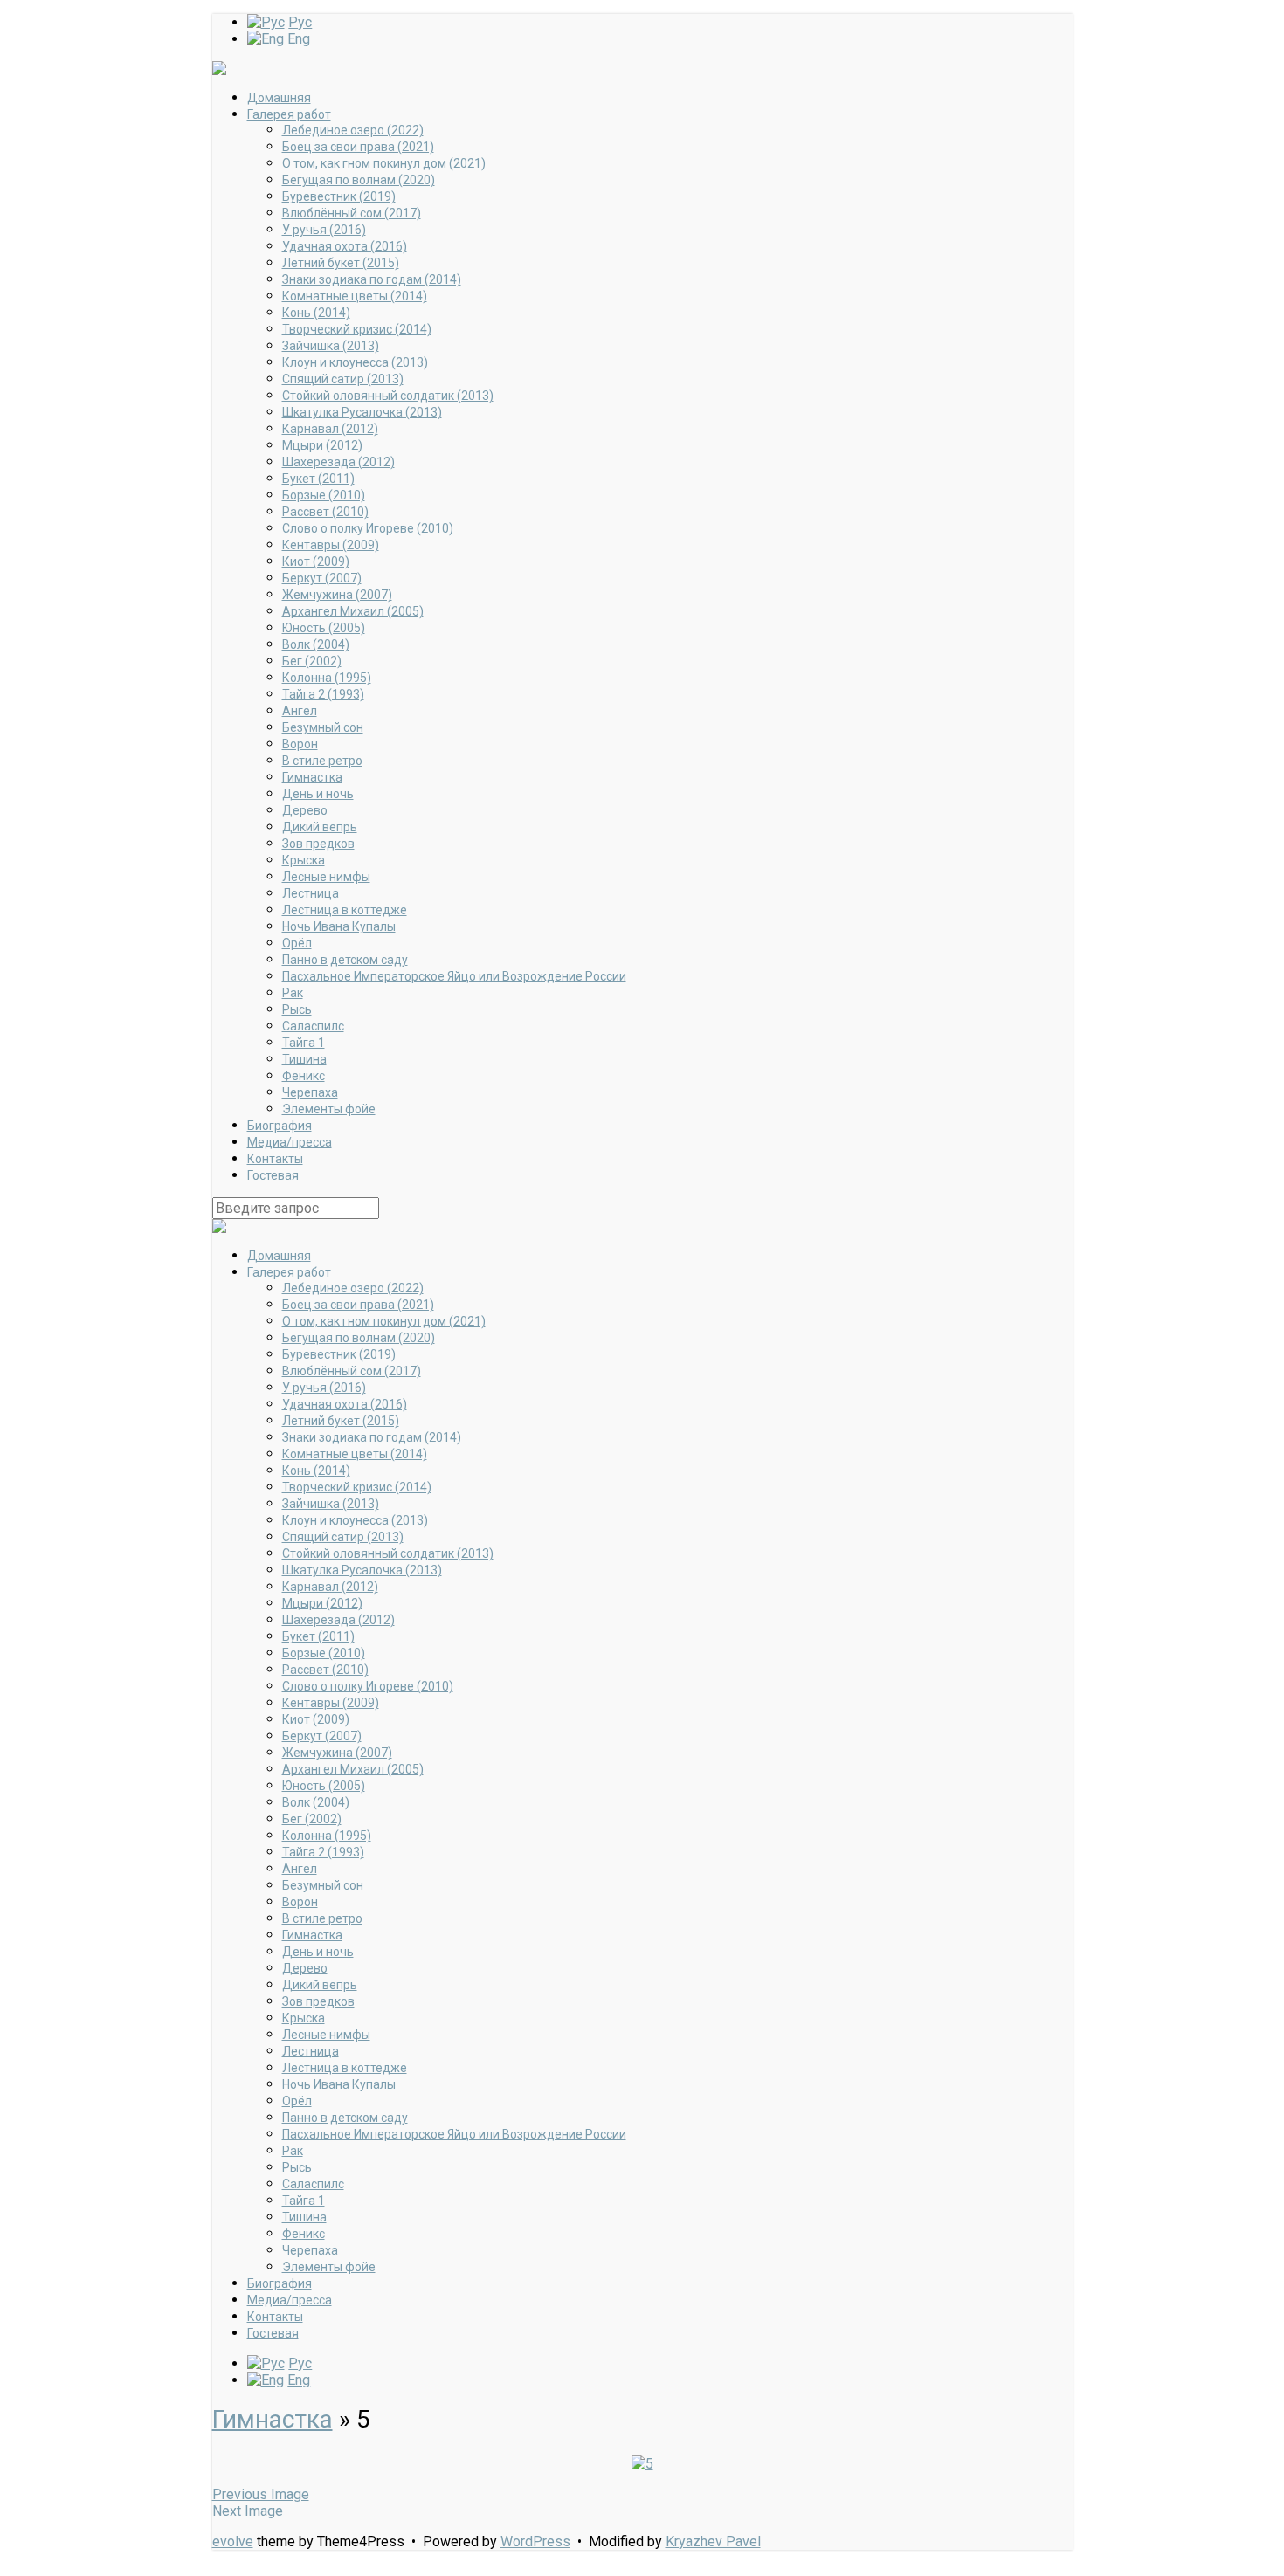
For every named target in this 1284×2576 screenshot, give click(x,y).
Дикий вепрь (320, 827)
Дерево (305, 810)
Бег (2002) (312, 661)
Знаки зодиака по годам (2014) (372, 279)
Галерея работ (289, 114)
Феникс (304, 1076)
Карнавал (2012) (330, 429)
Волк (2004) (316, 644)
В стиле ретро (322, 761)
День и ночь (318, 794)
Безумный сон (323, 727)
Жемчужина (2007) (337, 595)
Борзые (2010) (324, 495)
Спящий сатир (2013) (343, 379)
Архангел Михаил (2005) (353, 611)
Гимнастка (312, 777)
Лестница (311, 893)
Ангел (300, 711)
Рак (293, 993)
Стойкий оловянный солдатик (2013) (388, 396)
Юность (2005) (324, 628)
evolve (233, 2542)
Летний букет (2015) (341, 263)
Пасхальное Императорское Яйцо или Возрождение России (454, 976)
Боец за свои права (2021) (358, 147)
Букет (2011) (318, 479)
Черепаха (310, 1092)
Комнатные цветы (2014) (355, 296)
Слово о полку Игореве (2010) (368, 528)
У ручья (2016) (324, 230)
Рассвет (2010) (325, 512)
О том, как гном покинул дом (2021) (384, 163)
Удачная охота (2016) (345, 246)
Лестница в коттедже (345, 910)
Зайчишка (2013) (331, 346)
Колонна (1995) (327, 678)
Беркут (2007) (322, 578)
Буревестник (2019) (339, 196)
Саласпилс (313, 1026)
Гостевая (273, 1175)
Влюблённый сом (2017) (352, 213)
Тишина (304, 1059)
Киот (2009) (316, 561)
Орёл (297, 943)
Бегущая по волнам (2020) (359, 180)
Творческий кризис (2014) (357, 329)
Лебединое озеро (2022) (353, 130)
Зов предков (318, 844)
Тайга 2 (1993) (323, 694)
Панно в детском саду (345, 960)
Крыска (304, 860)
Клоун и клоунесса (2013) (355, 362)
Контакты (275, 1159)
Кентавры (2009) (331, 545)
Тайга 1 (304, 1043)
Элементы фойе (329, 1109)
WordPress (535, 2542)
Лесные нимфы (326, 877)
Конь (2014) (316, 313)
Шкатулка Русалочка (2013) (362, 412)
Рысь (297, 1009)
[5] (642, 2464)
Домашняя (279, 98)
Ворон (300, 744)
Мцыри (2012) (322, 445)
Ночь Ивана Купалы (339, 926)
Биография (280, 1126)
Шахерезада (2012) (338, 462)
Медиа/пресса (290, 1142)
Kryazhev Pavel (713, 2542)
